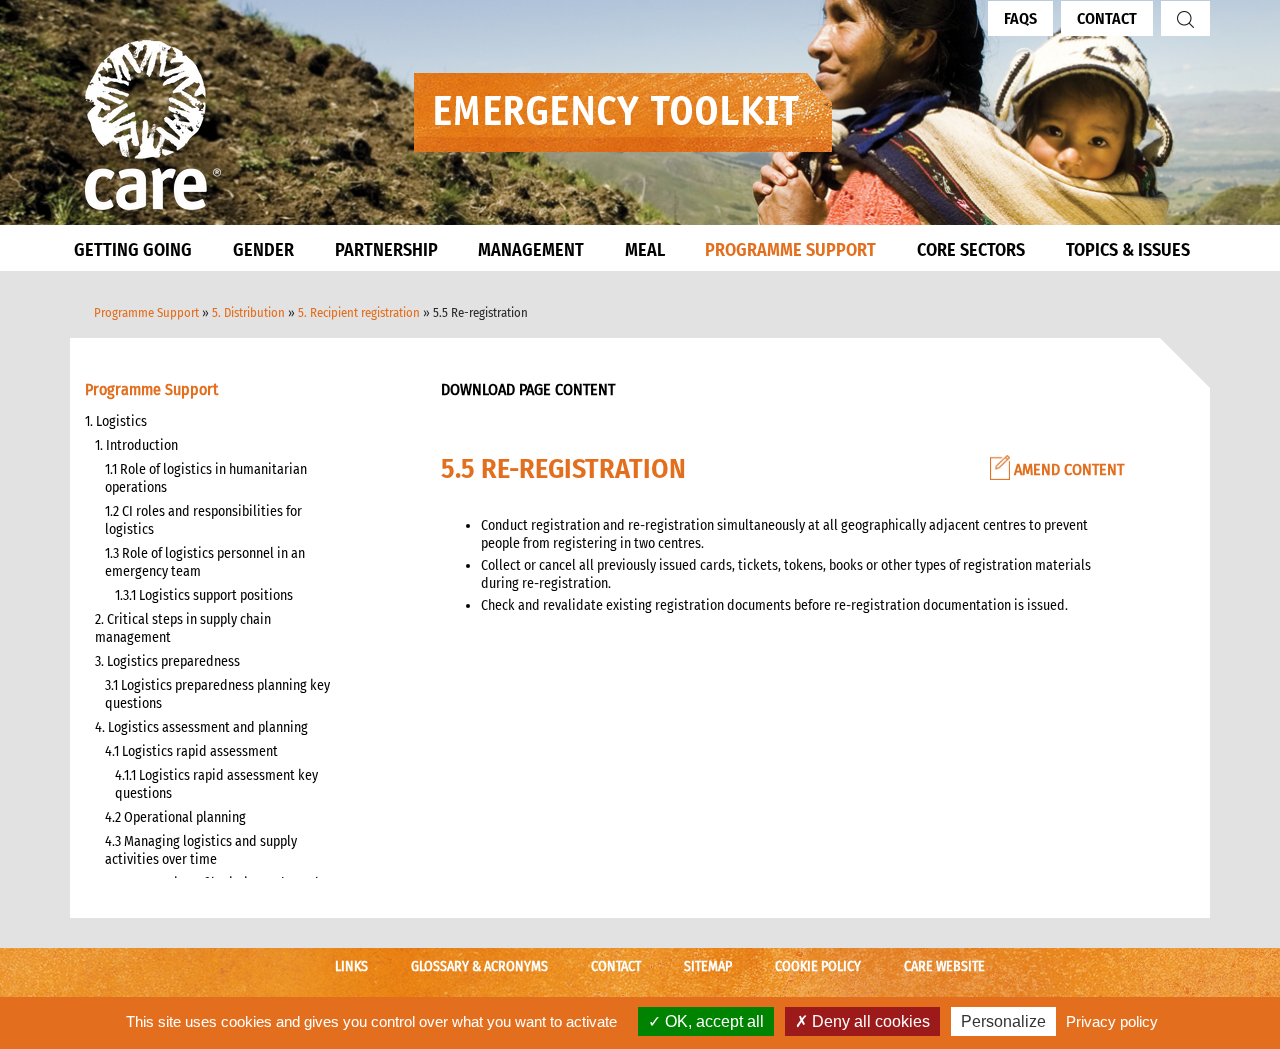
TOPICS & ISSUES (1128, 250)
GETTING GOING (133, 250)
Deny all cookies (869, 1021)
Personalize (1003, 1021)
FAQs (1020, 18)
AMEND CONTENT (1067, 469)
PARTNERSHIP (386, 250)
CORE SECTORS (971, 250)
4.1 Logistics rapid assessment (191, 751)
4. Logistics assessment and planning (201, 727)
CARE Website (944, 966)
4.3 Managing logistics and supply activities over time (201, 850)
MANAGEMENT (531, 250)
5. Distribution (248, 312)
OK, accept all (712, 1021)
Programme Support (146, 312)
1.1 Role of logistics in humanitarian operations (206, 478)
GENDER (263, 250)
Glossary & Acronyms (479, 966)
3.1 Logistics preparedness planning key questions (217, 694)
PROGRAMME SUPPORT (790, 250)
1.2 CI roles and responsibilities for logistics (203, 520)
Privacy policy (1112, 1021)
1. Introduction (136, 445)
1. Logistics (116, 421)
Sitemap (708, 966)
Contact (1107, 18)
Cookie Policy (818, 966)
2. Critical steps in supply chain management (183, 628)
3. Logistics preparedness (167, 661)
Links (351, 966)
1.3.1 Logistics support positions (204, 595)
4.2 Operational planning (175, 817)
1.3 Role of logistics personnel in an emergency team (205, 562)
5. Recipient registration (359, 312)
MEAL (645, 250)
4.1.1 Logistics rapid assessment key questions (216, 784)
